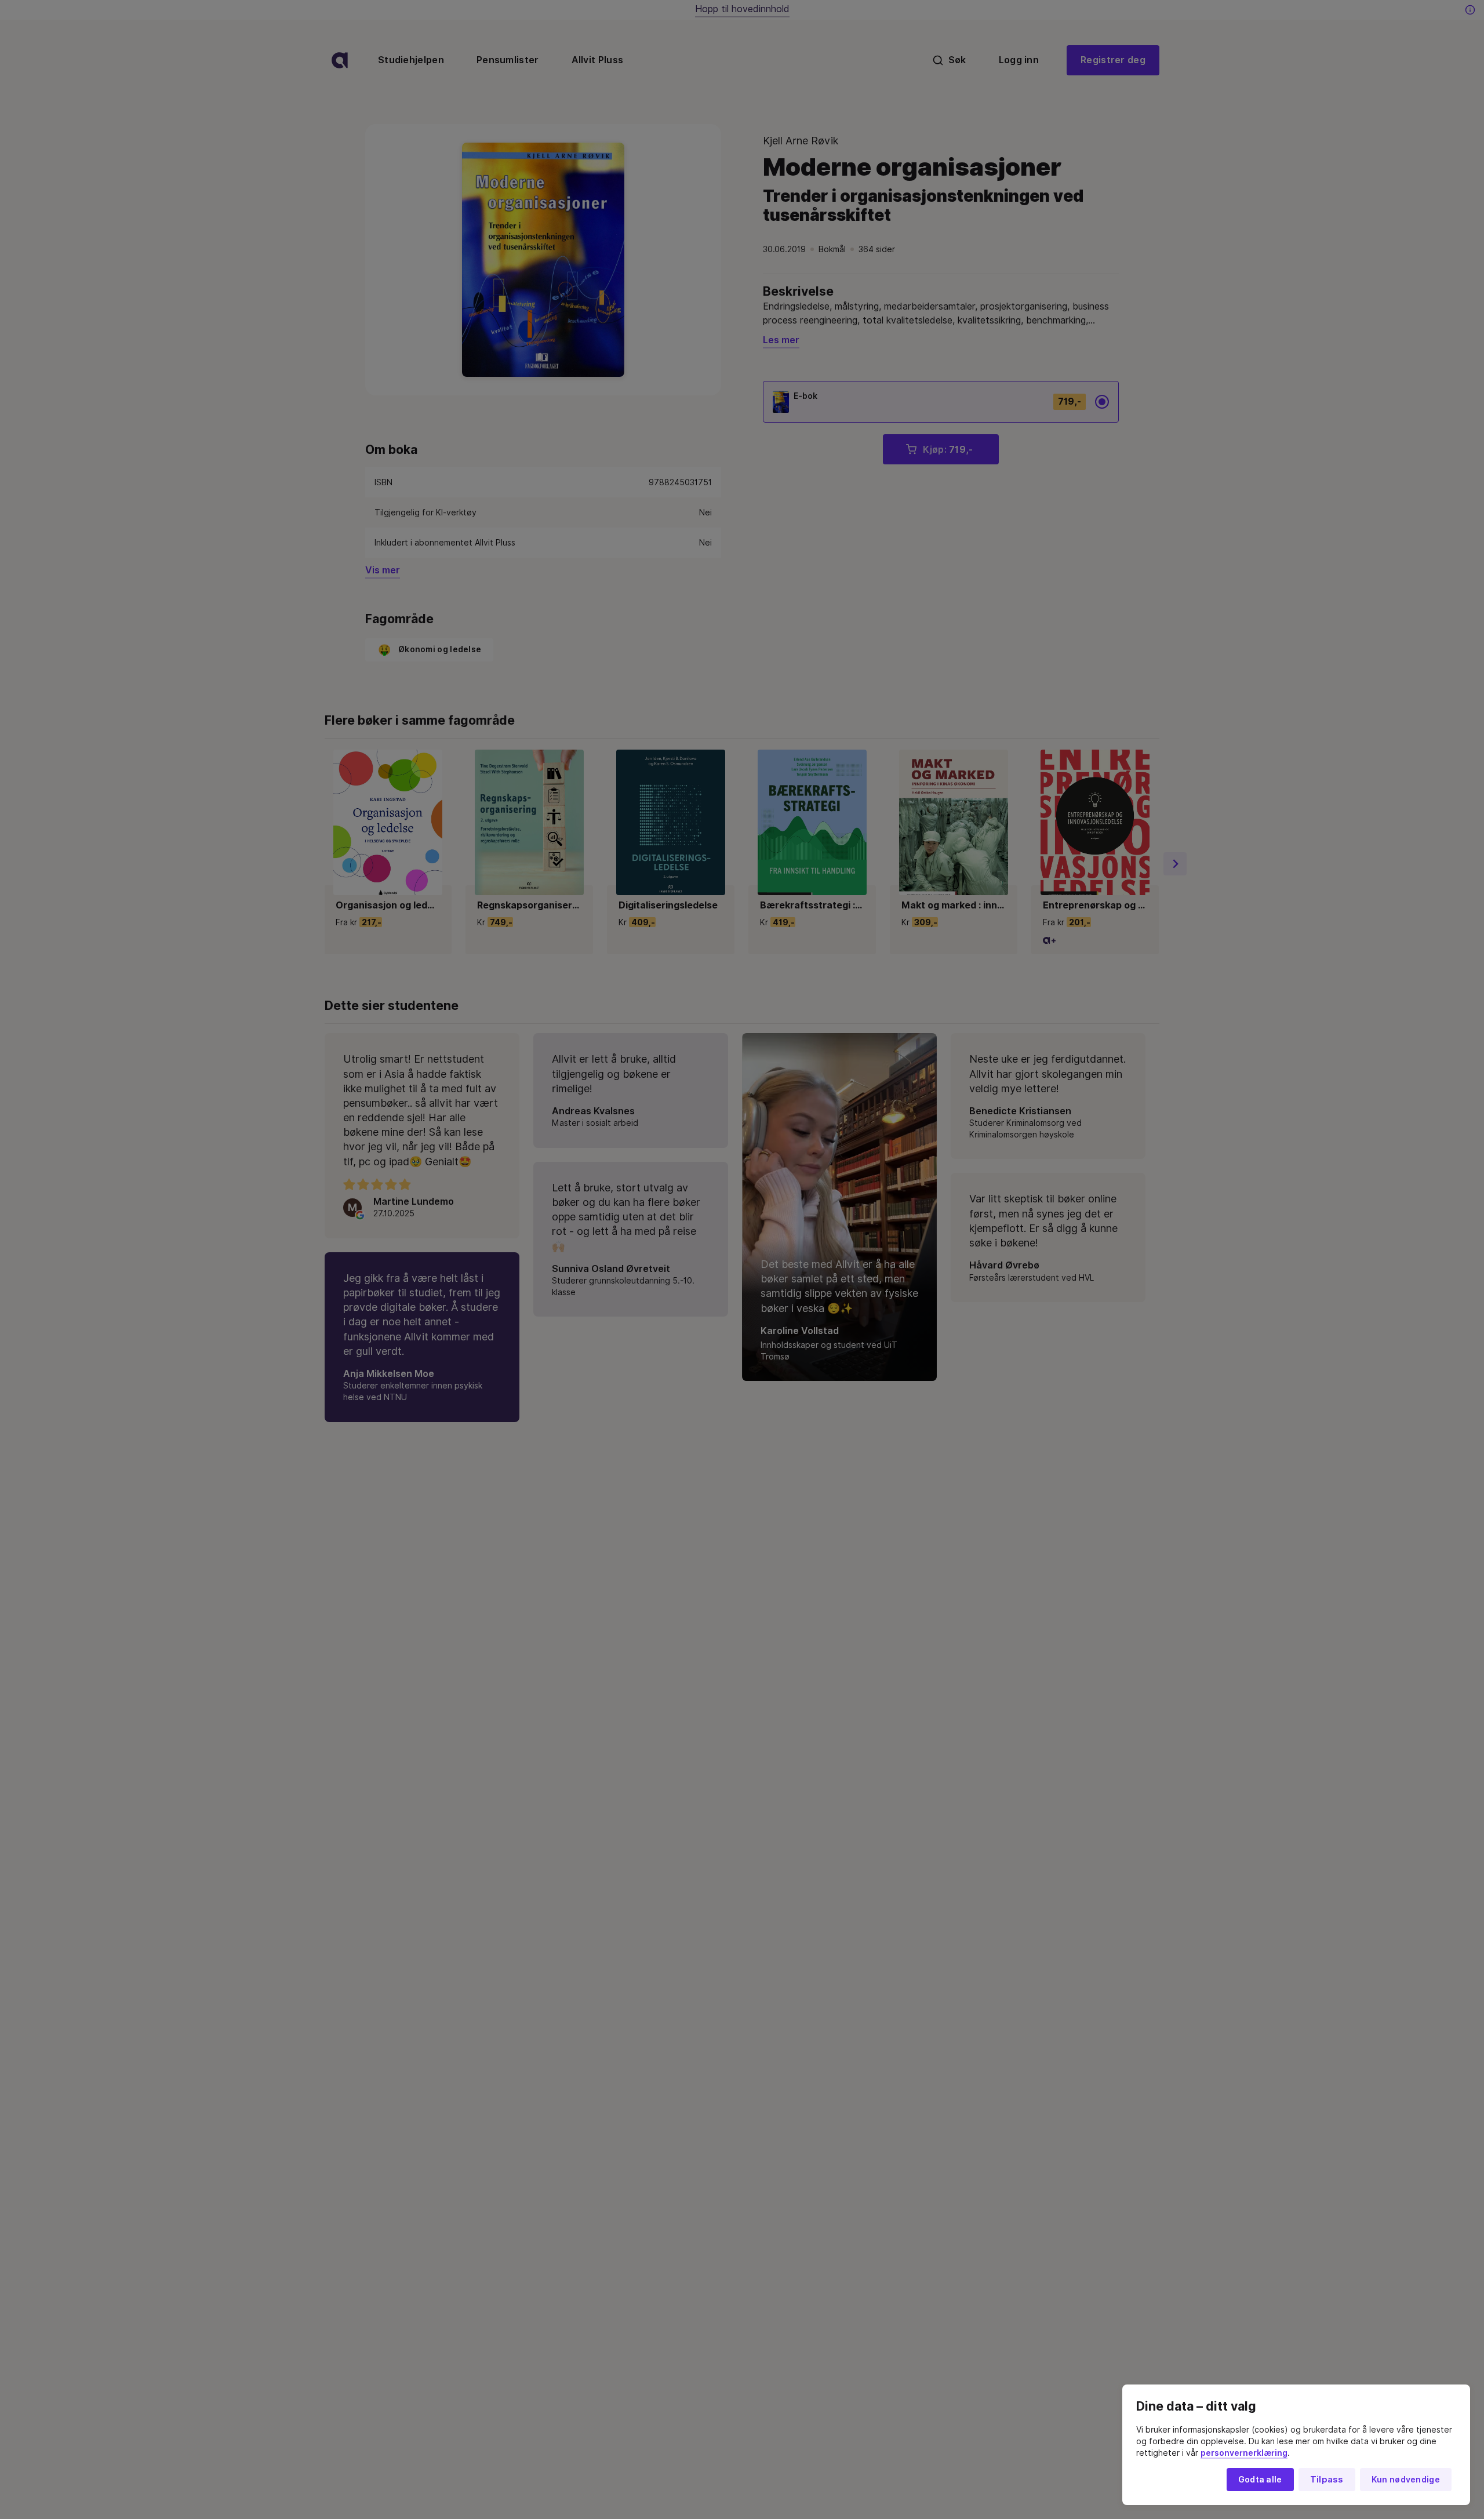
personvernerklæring (1244, 2453)
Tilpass (1327, 2480)
